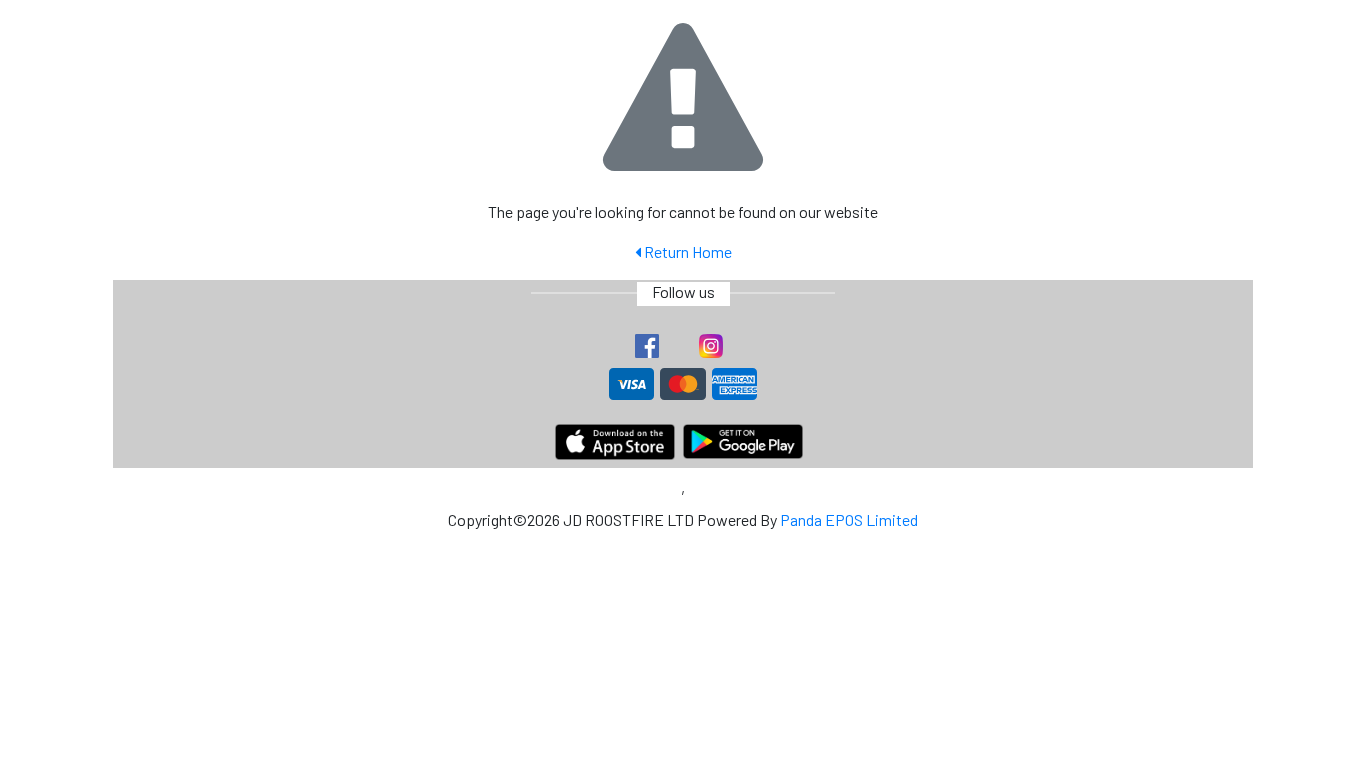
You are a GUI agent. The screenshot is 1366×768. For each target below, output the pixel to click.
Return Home (686, 251)
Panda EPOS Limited (849, 519)
